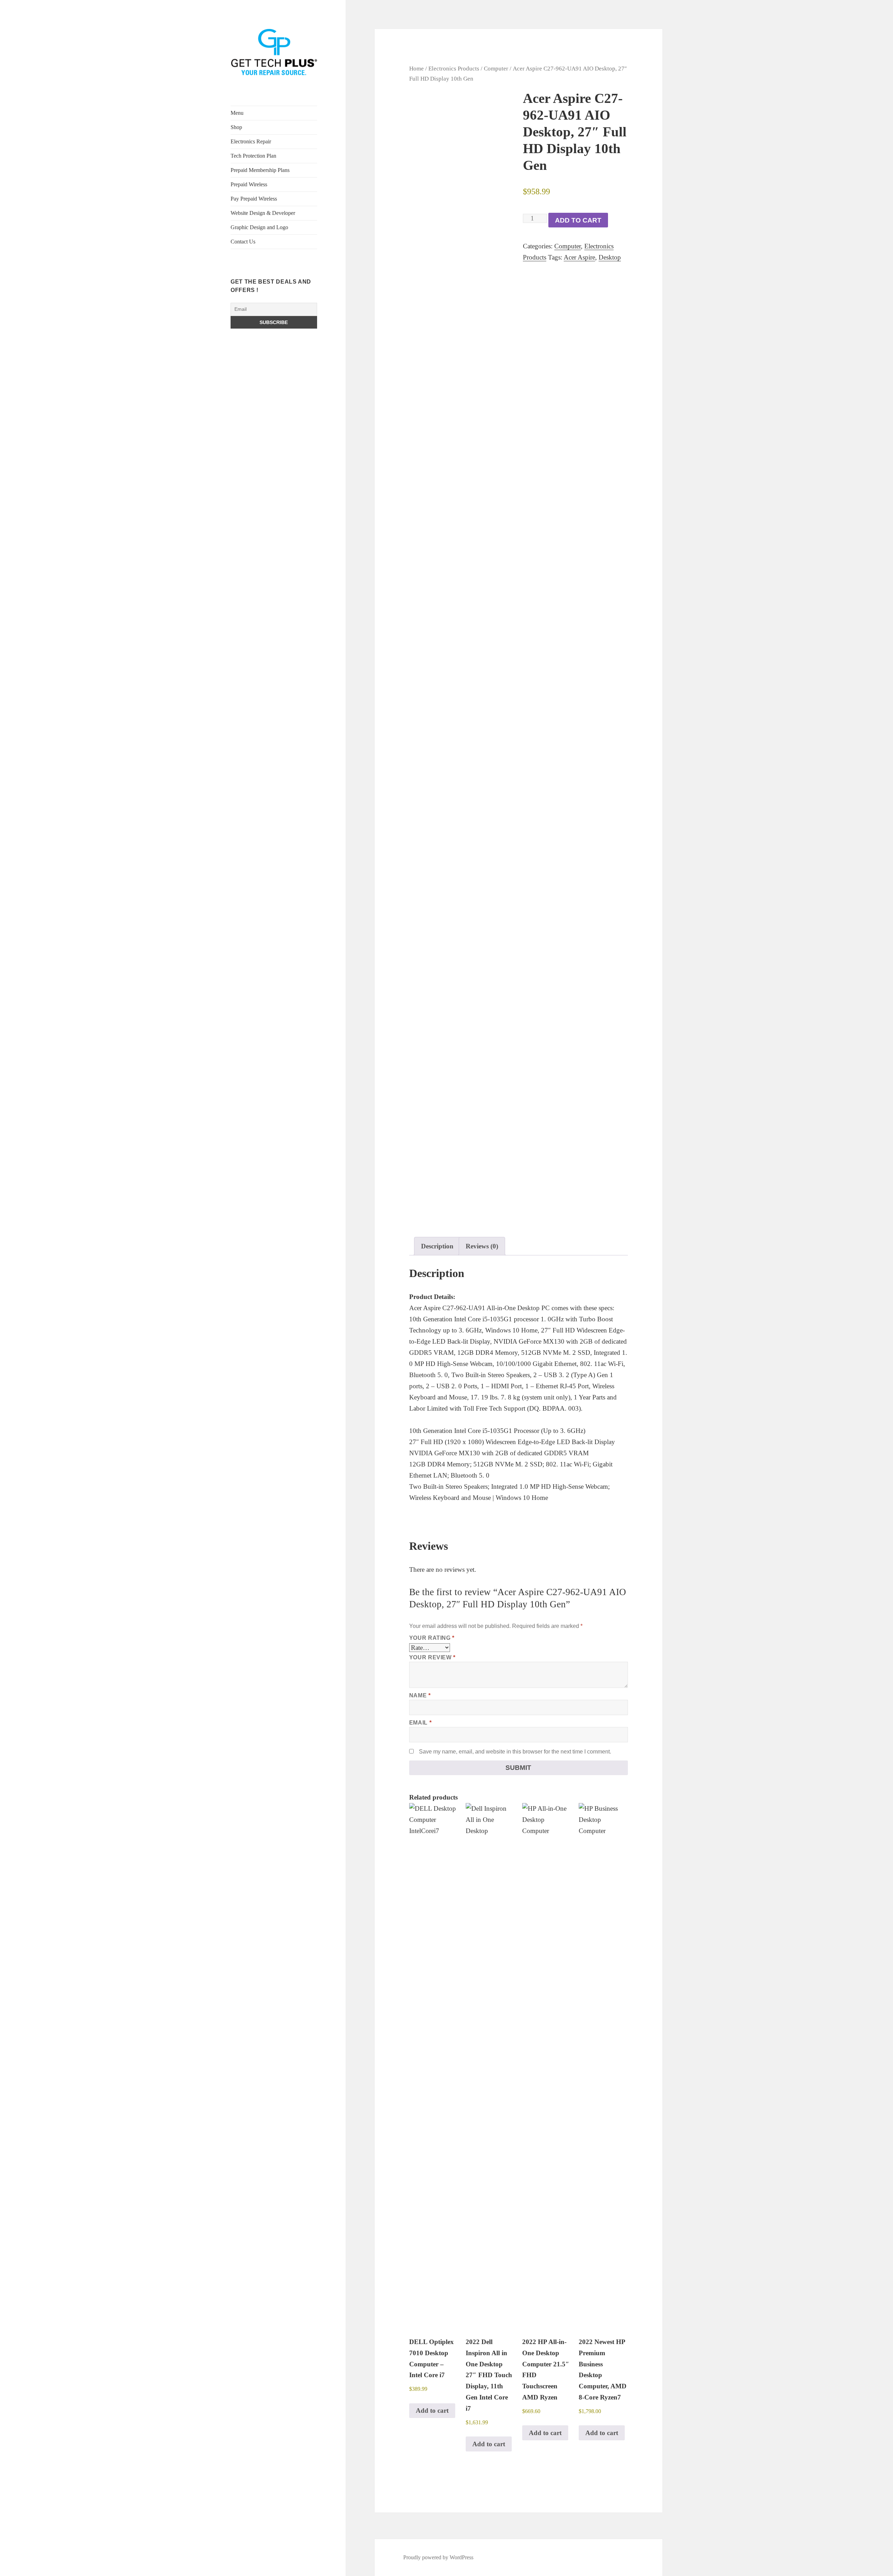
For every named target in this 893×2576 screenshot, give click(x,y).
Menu (237, 113)
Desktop (610, 257)
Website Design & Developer (263, 213)
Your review (432, 1657)
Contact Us (243, 242)
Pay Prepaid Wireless (254, 199)
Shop (236, 127)
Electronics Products (454, 68)
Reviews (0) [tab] (482, 1246)
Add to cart (578, 220)
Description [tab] (437, 1246)
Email (420, 1723)
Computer (496, 68)
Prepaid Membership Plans (260, 170)
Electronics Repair (251, 141)
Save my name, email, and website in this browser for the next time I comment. (515, 1752)
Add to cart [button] (432, 2410)
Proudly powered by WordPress (438, 2557)
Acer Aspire (579, 257)
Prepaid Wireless (249, 184)
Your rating (432, 1638)
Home (417, 68)
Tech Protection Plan (253, 156)
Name (420, 1695)
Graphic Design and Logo (259, 227)
